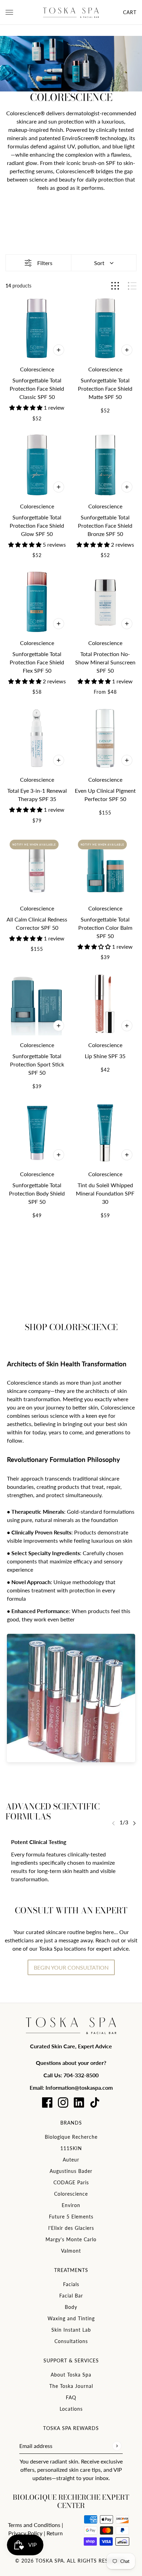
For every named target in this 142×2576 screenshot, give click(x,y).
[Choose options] (59, 350)
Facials (71, 2284)
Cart (130, 12)
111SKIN (71, 2148)
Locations (71, 2409)
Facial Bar (71, 2296)
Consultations (71, 2341)
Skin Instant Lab (71, 2330)
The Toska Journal (71, 2386)
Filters (45, 263)
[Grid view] (115, 286)
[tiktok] (95, 2102)
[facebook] (47, 2102)
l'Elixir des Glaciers (71, 2228)
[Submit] (117, 2446)
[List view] (132, 286)
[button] (27, 407)
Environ (71, 2205)
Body (71, 2307)
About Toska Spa (71, 2375)
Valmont (71, 2251)
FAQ (71, 2397)
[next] (134, 1823)
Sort (99, 263)
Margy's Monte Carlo (71, 2239)
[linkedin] (79, 2102)
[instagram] (63, 2102)
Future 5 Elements (71, 2217)
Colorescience (71, 2194)
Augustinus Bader (71, 2171)
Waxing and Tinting (71, 2318)
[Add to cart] (59, 1026)
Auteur (71, 2160)
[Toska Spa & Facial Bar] (71, 12)
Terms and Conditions (34, 2525)
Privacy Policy (25, 2533)
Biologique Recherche (71, 2137)
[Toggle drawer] (9, 12)
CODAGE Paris (71, 2182)
